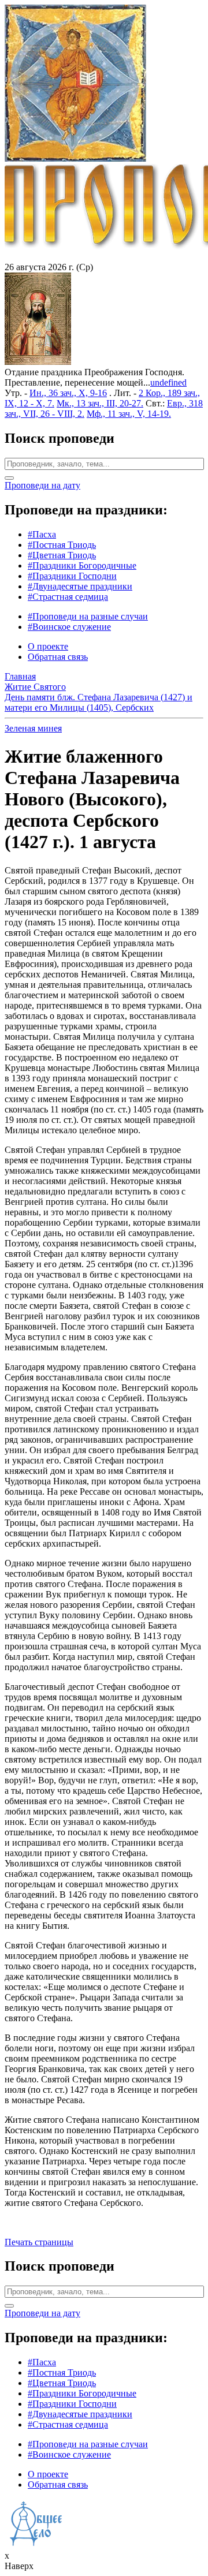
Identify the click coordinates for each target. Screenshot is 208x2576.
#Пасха (42, 534)
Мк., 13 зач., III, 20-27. (100, 403)
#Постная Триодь (62, 545)
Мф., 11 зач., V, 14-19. (129, 414)
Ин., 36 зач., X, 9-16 (68, 393)
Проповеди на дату (42, 485)
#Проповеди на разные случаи (88, 616)
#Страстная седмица (68, 597)
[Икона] (38, 362)
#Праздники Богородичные (82, 565)
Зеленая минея (33, 728)
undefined (168, 382)
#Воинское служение (69, 627)
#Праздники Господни (72, 576)
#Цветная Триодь (62, 555)
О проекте (48, 646)
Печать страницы (39, 2242)
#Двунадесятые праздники (80, 586)
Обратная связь (58, 657)
